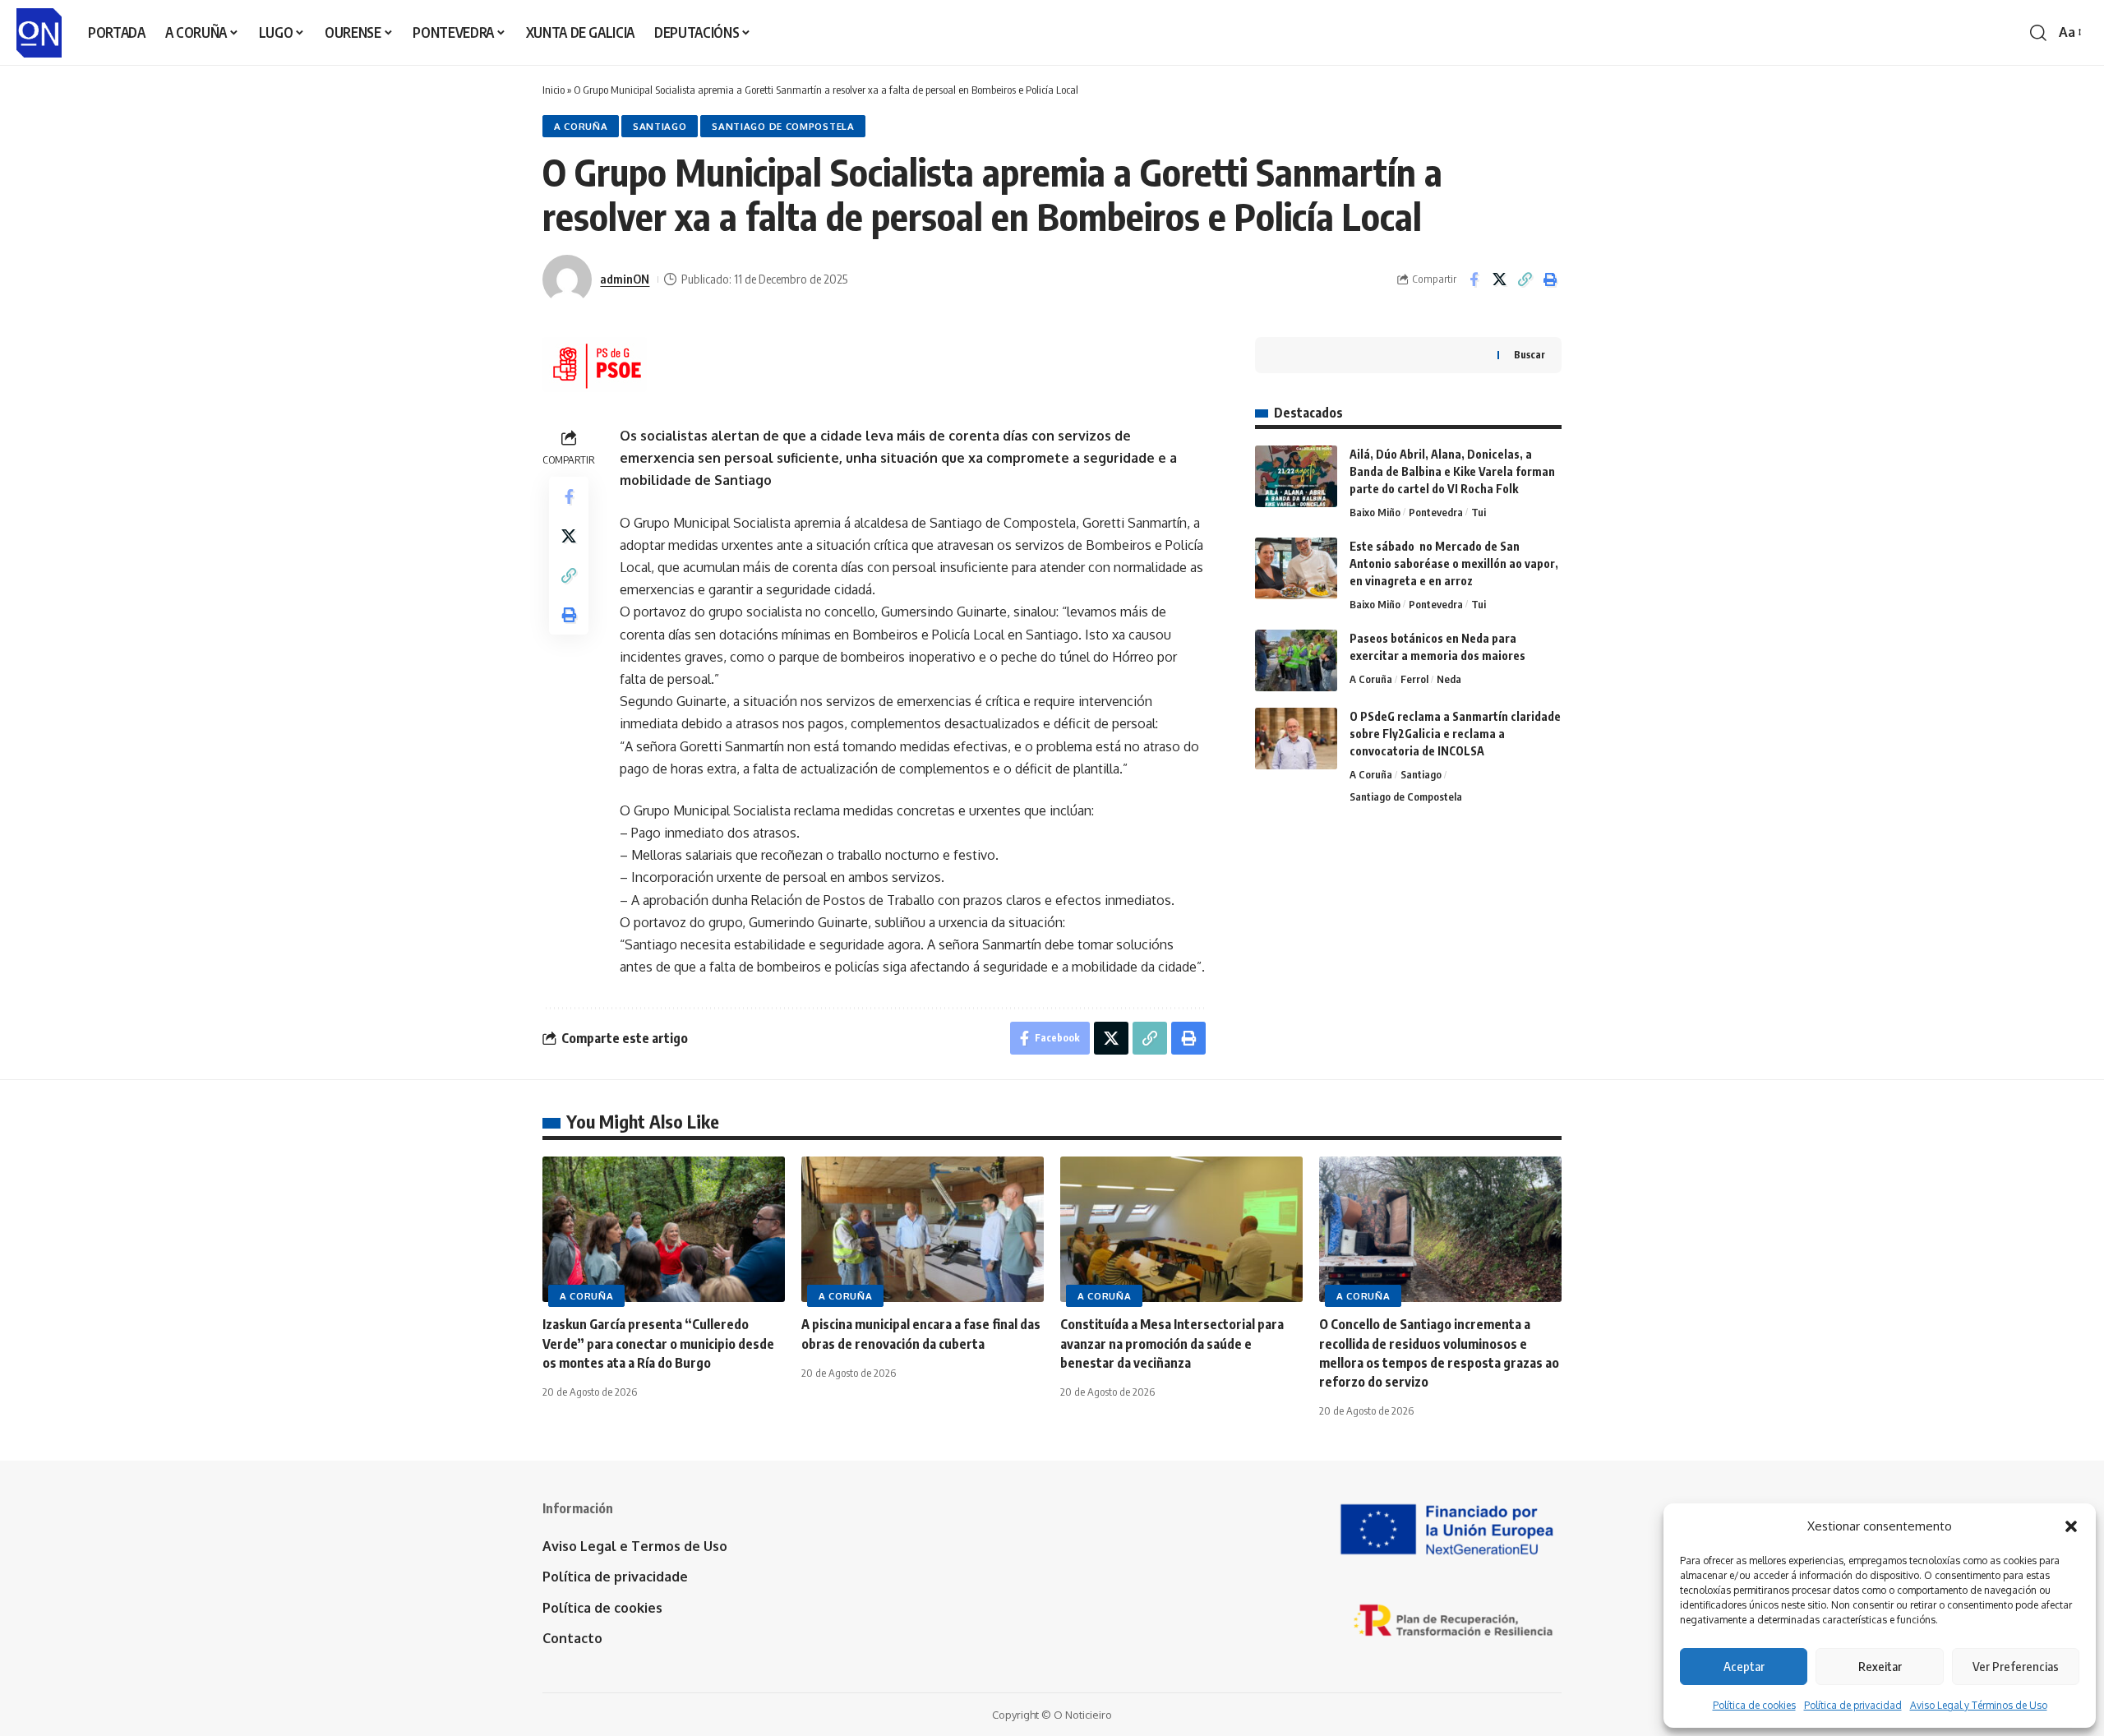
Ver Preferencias (2016, 1666)
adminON (625, 279)
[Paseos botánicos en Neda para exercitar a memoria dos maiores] (1296, 660)
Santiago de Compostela (783, 126)
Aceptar (1744, 1666)
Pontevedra (1436, 512)
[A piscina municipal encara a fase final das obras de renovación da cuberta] (923, 1229)
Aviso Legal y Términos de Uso (1979, 1705)
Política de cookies (1754, 1705)
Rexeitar (1880, 1666)
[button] (2071, 1526)
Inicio (554, 90)
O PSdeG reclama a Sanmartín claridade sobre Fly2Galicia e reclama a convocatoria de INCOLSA (1455, 734)
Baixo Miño (1375, 512)
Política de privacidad (1853, 1705)
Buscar (1530, 355)
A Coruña (581, 126)
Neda (1449, 679)
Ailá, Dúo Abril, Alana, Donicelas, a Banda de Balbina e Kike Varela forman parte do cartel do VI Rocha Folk (1452, 471)
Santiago (660, 126)
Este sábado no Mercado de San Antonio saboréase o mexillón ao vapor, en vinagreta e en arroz (1454, 563)
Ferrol (1414, 679)
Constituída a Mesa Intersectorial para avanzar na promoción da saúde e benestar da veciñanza (1172, 1343)
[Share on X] (1499, 279)
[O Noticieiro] (39, 33)
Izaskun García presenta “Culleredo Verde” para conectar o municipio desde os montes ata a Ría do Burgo (658, 1343)
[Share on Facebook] (1474, 279)
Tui (1479, 512)
